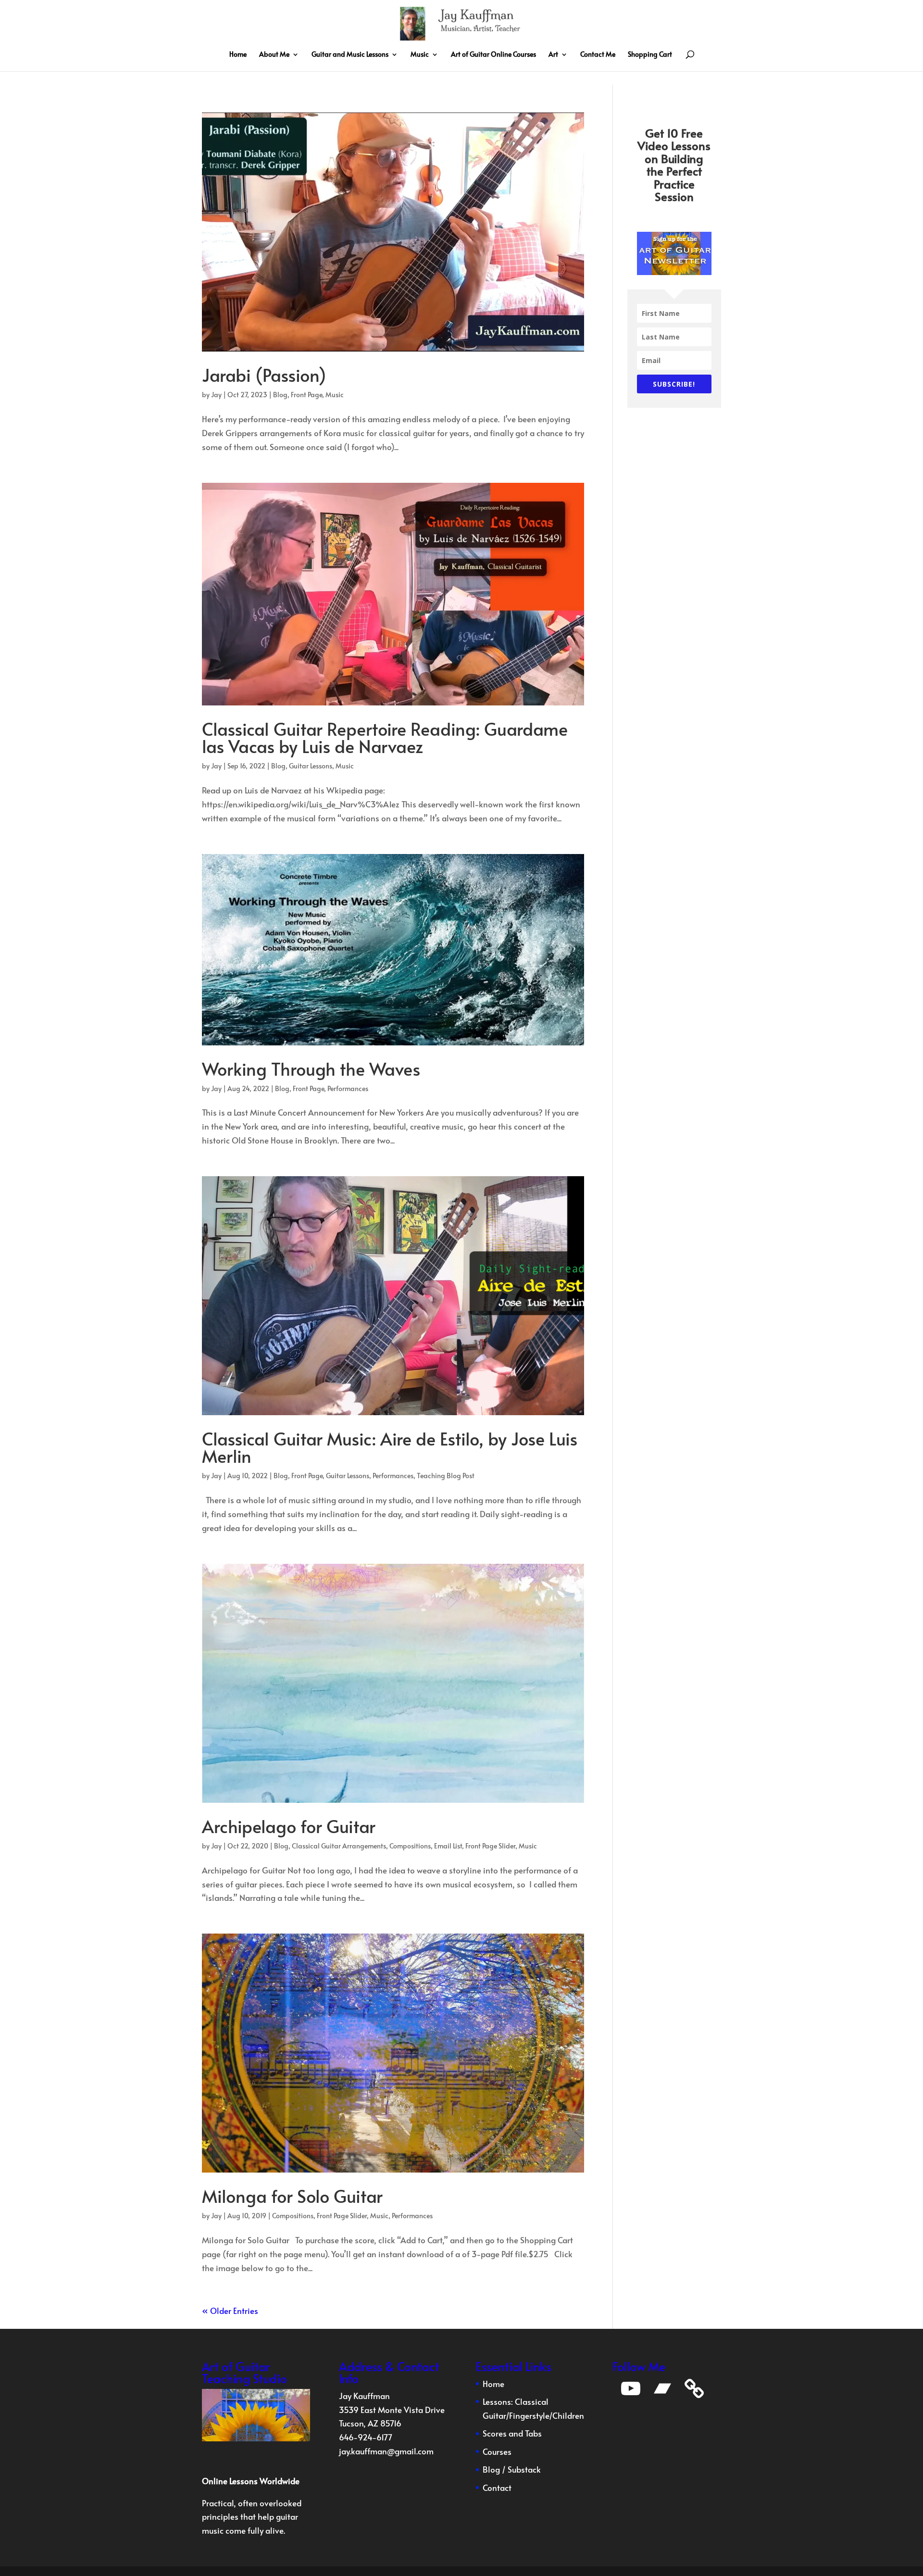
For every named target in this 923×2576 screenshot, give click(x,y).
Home (238, 55)
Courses (497, 2451)
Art (553, 55)
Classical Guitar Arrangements (339, 1846)
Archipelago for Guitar (289, 1826)
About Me (274, 55)
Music (420, 55)
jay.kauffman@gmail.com (386, 2451)
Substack (524, 2469)
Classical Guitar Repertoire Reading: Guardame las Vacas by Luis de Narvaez (385, 737)
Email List (448, 1846)
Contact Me (598, 55)
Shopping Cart (650, 55)
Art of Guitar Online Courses (493, 55)
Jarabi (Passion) (264, 375)
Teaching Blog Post (446, 1476)
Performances (348, 1088)
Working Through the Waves (311, 1068)
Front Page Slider (490, 1846)
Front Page (306, 395)
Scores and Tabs (512, 2433)
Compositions (410, 1846)
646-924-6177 (366, 2437)
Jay (216, 395)
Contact (497, 2488)
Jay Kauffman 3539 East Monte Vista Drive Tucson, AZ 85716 (392, 2410)
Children (568, 2415)
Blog (280, 395)
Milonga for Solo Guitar (292, 2196)
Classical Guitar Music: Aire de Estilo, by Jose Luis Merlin (390, 1447)
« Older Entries (230, 2311)
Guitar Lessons (311, 766)
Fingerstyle (529, 2415)
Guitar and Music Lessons (350, 55)
